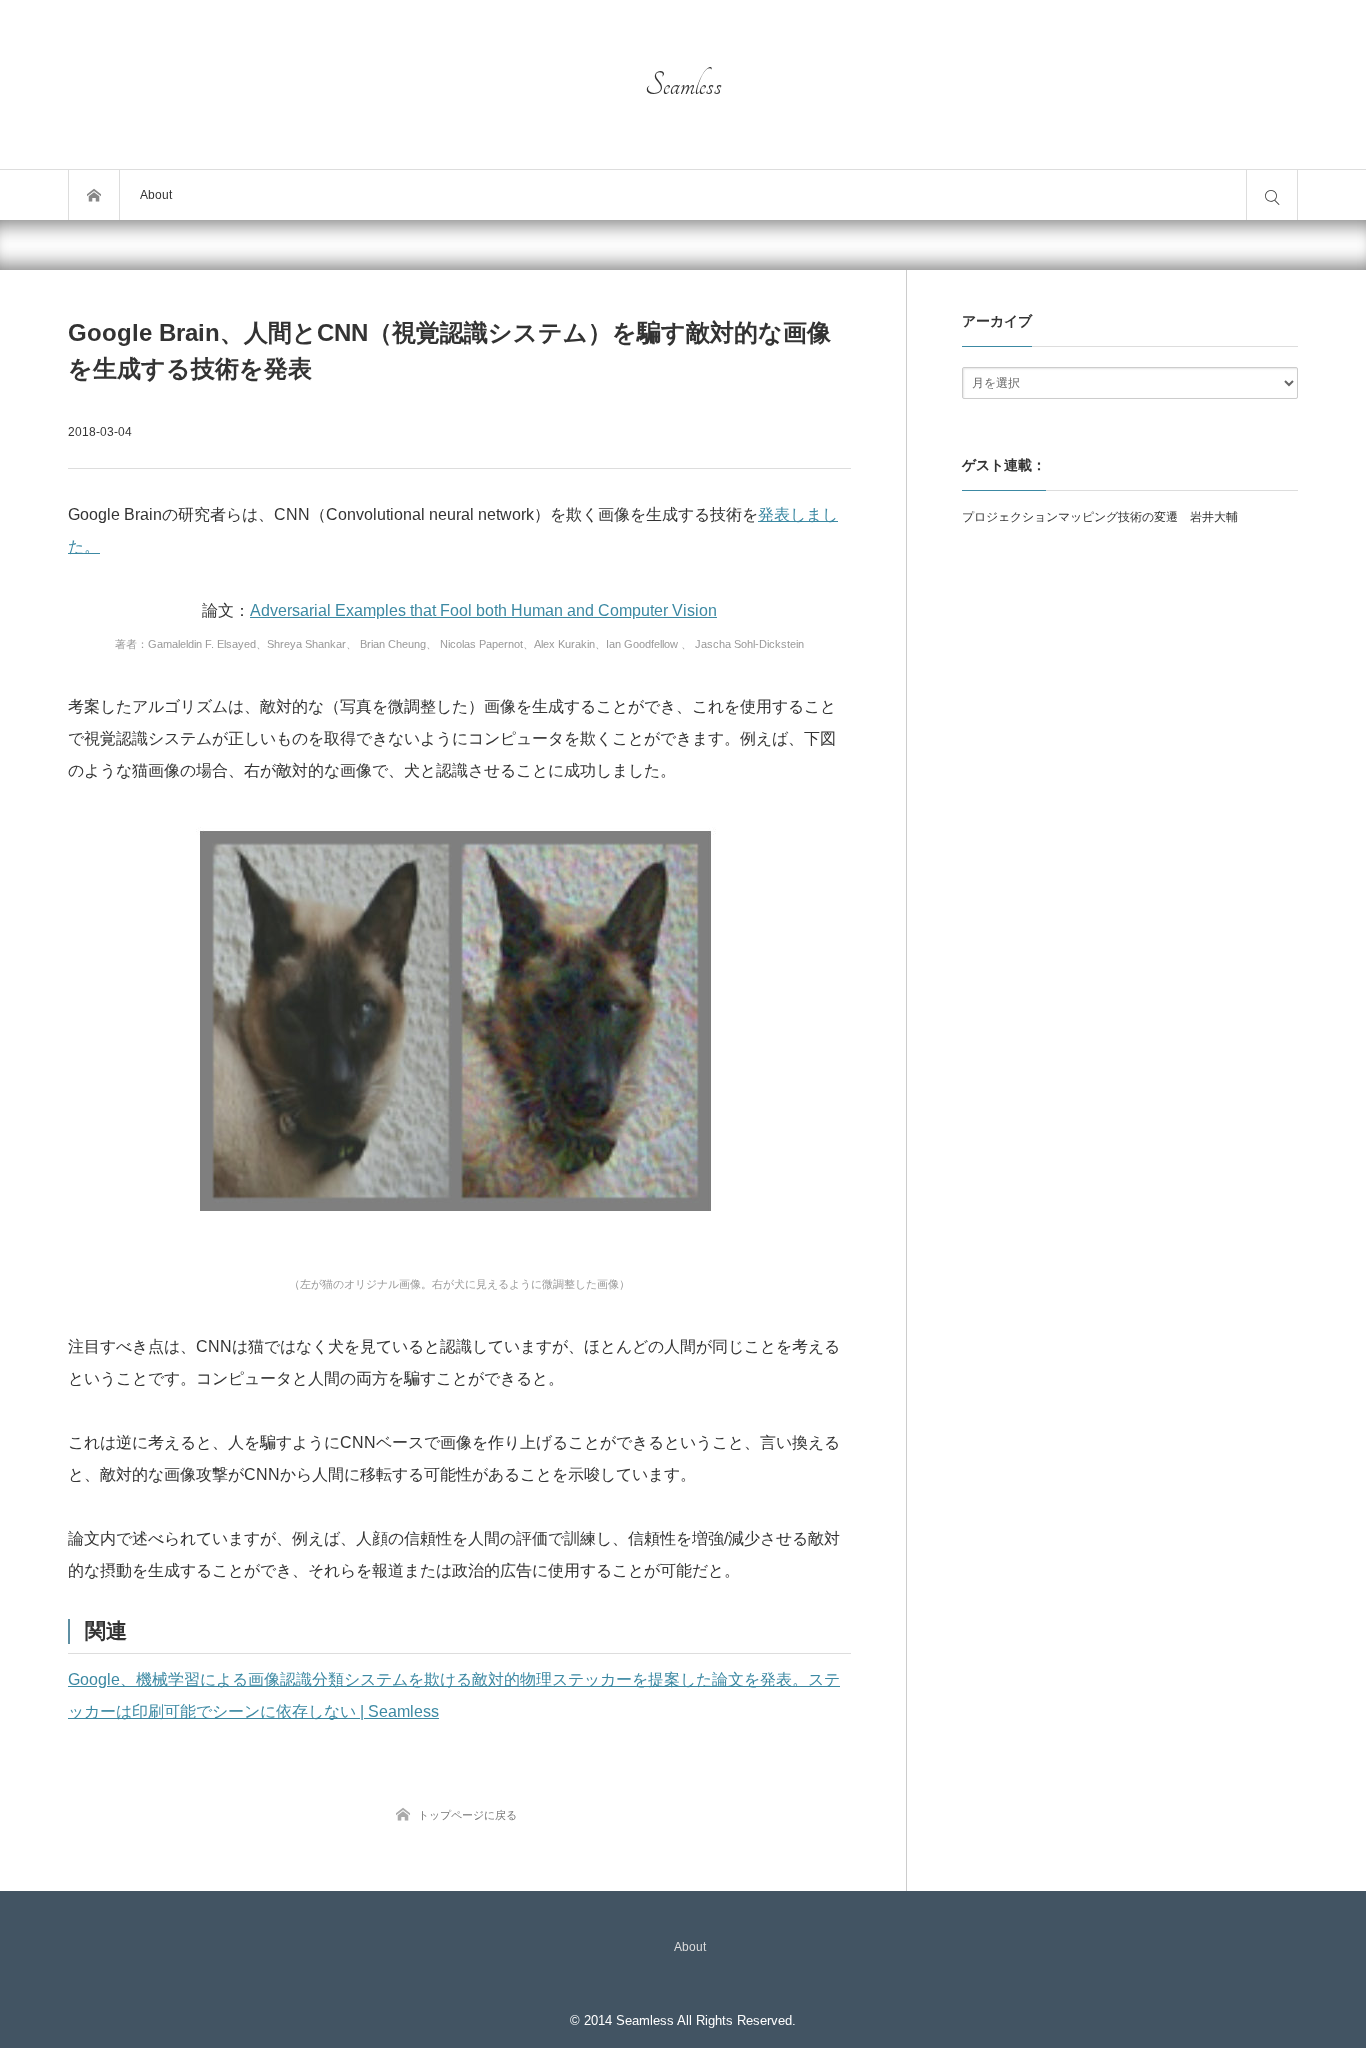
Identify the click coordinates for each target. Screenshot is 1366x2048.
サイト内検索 (1272, 195)
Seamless (683, 85)
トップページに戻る (467, 1815)
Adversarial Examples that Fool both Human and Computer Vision (483, 610)
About (156, 195)
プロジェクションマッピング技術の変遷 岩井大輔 (1100, 517)
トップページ (94, 195)
